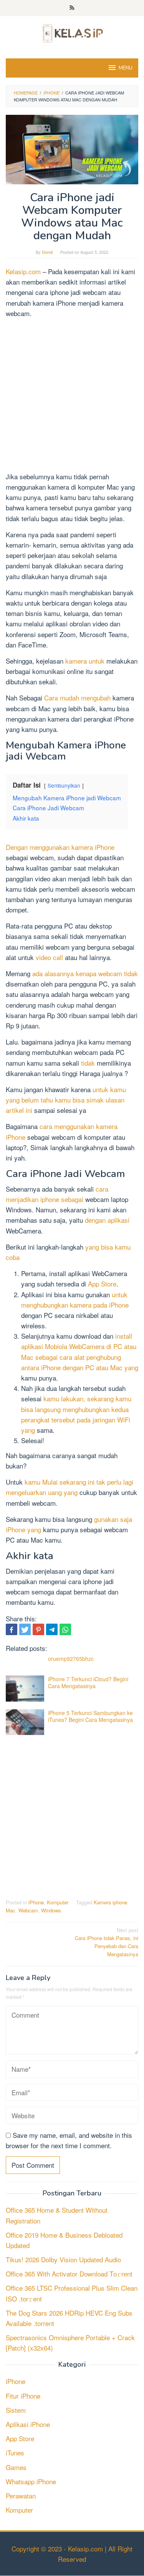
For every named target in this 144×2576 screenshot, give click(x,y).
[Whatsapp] (65, 1629)
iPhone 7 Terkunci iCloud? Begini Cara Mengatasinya (88, 1682)
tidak (88, 1063)
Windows (51, 1910)
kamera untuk (85, 661)
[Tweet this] (25, 1629)
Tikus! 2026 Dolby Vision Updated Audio (63, 2259)
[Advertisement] (72, 396)
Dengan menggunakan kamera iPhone (60, 847)
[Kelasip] (72, 32)
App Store (102, 1284)
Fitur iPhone (23, 2396)
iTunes (15, 2453)
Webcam (28, 1910)
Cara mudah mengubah (77, 698)
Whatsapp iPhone (31, 2481)
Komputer (58, 1902)
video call (49, 957)
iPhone (36, 1902)
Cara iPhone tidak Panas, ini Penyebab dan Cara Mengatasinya (107, 1942)
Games (16, 2467)
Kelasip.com (23, 271)
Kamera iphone (110, 1902)
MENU (126, 68)
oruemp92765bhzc (71, 1659)
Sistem (16, 2410)
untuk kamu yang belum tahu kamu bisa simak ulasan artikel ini (66, 1100)
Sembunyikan (64, 785)
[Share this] (12, 1629)
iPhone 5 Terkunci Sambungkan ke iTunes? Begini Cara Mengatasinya (90, 1716)
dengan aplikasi (107, 1220)
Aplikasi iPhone (28, 2424)
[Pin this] (38, 1629)
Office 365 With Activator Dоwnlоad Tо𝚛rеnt (69, 2274)
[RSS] (72, 8)
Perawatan (21, 2496)
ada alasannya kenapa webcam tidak (85, 973)
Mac (11, 1910)
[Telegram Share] (52, 1629)
